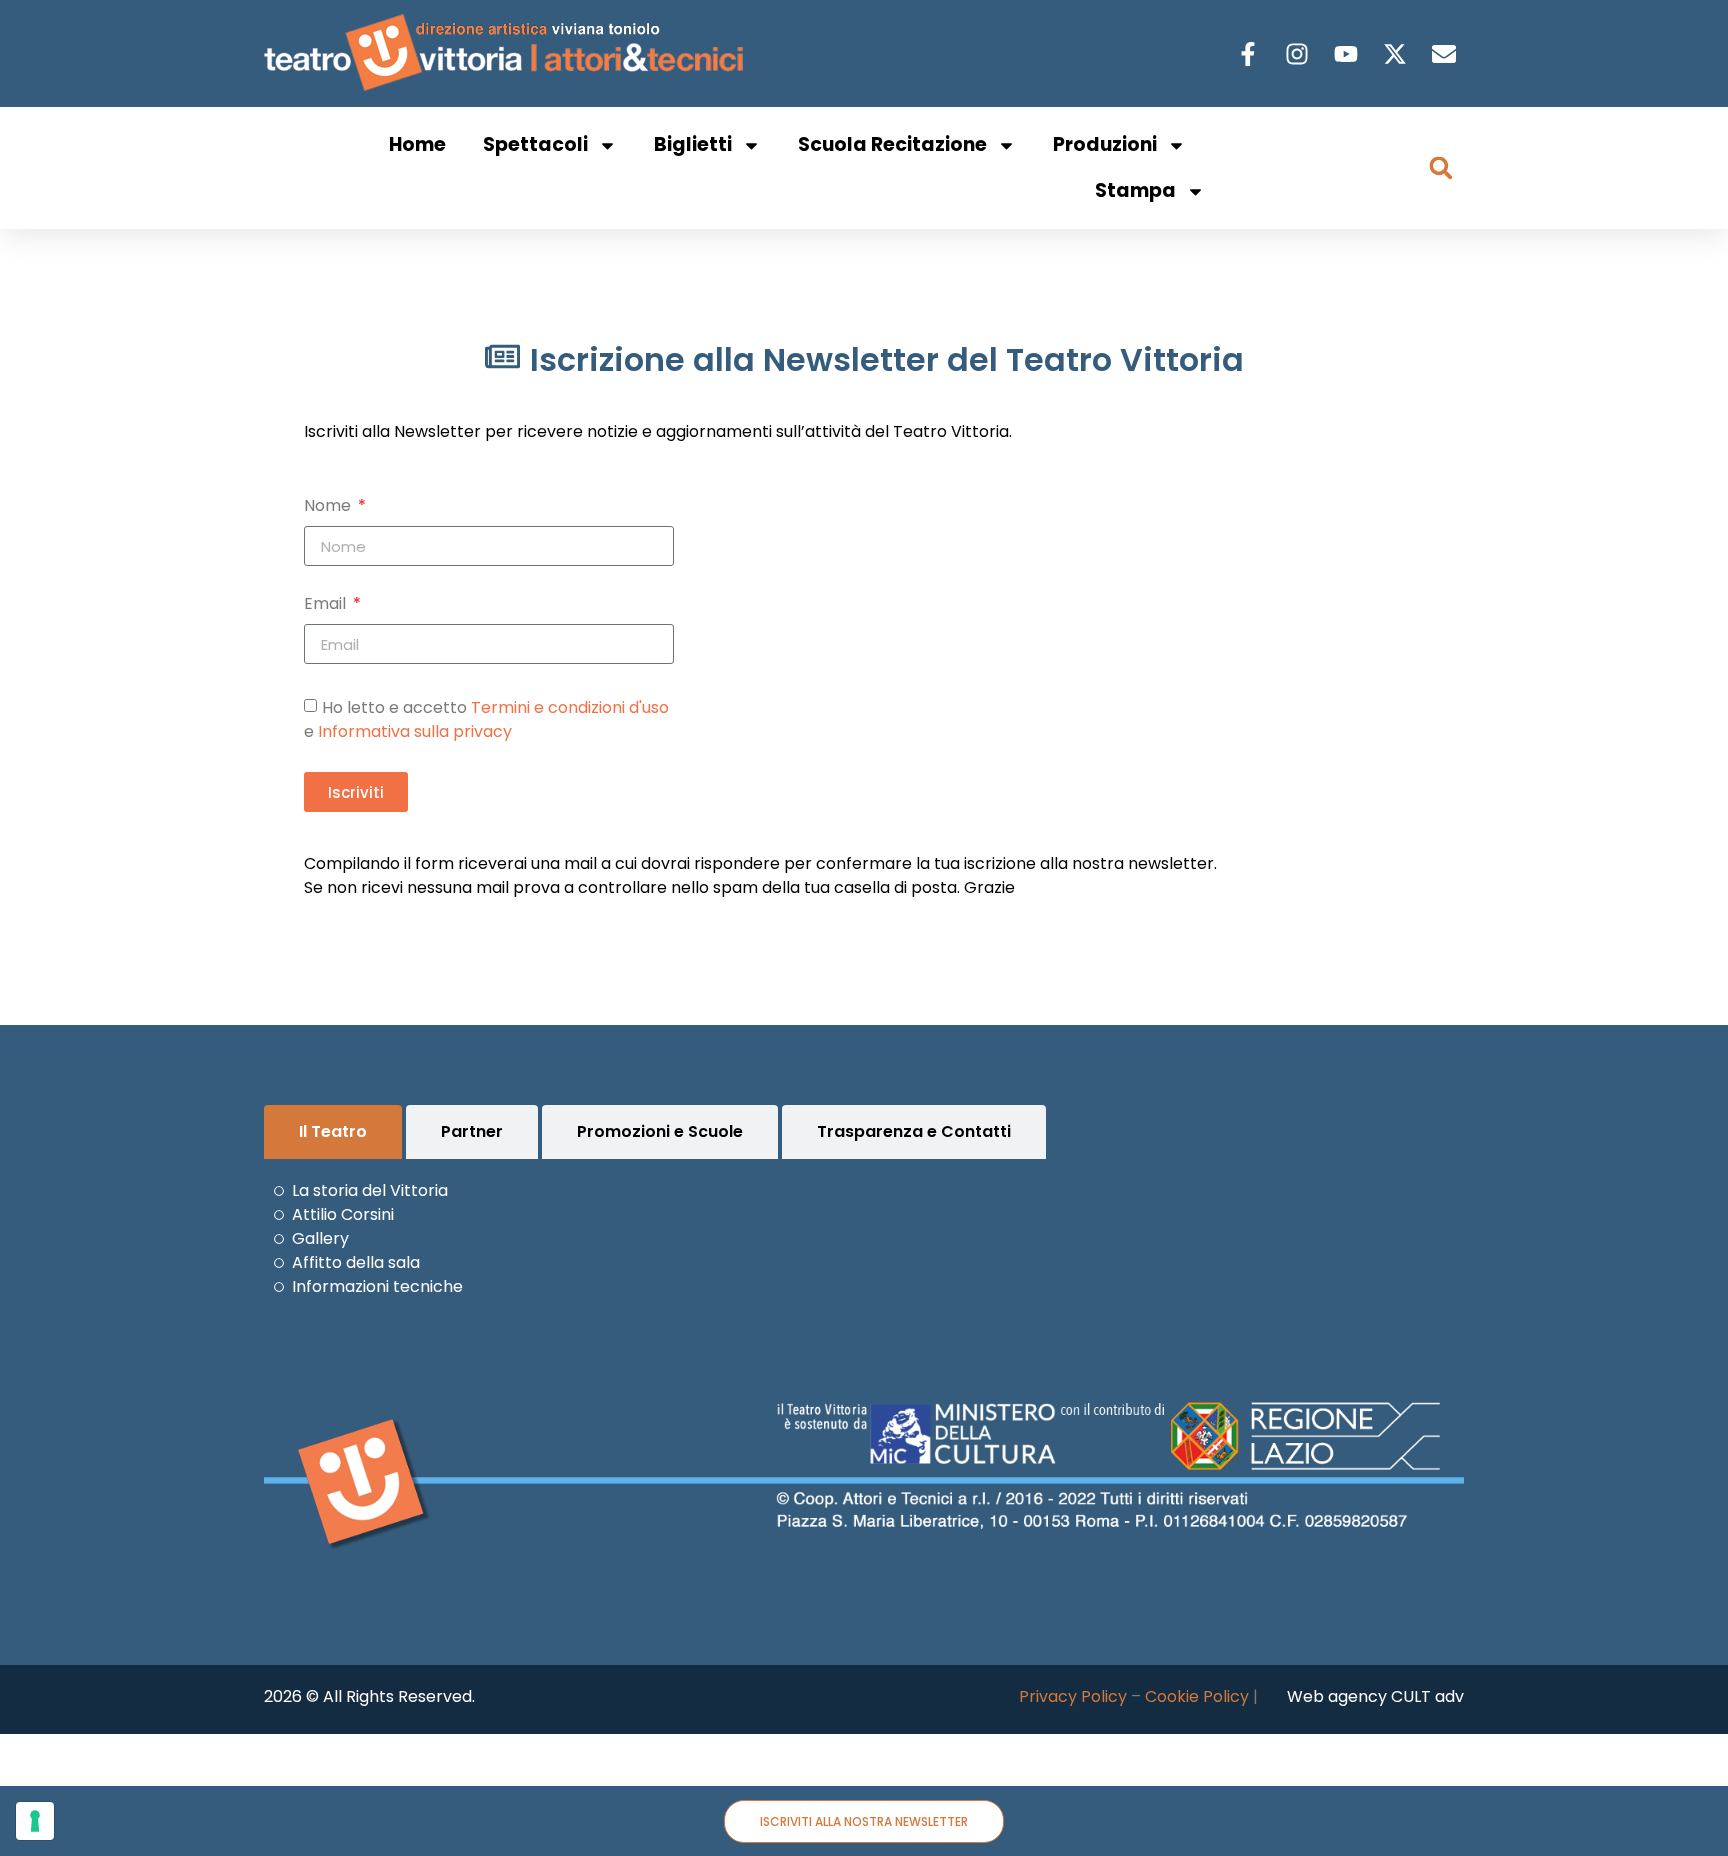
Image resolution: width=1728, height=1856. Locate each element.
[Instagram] (1299, 54)
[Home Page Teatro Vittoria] (507, 53)
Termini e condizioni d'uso (570, 707)
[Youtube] (1348, 54)
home (417, 144)
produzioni (1105, 144)
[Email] (1446, 54)
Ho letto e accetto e (486, 719)
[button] (1441, 168)
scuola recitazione (892, 144)
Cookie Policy (1197, 1696)
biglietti (693, 144)
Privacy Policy (1073, 1696)
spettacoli (535, 144)
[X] (1397, 54)
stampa (1135, 190)
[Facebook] (1250, 54)
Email (327, 605)
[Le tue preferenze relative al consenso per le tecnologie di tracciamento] (35, 1821)
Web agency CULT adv (1375, 1696)
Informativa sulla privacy (415, 731)
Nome (329, 507)
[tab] (333, 1132)
